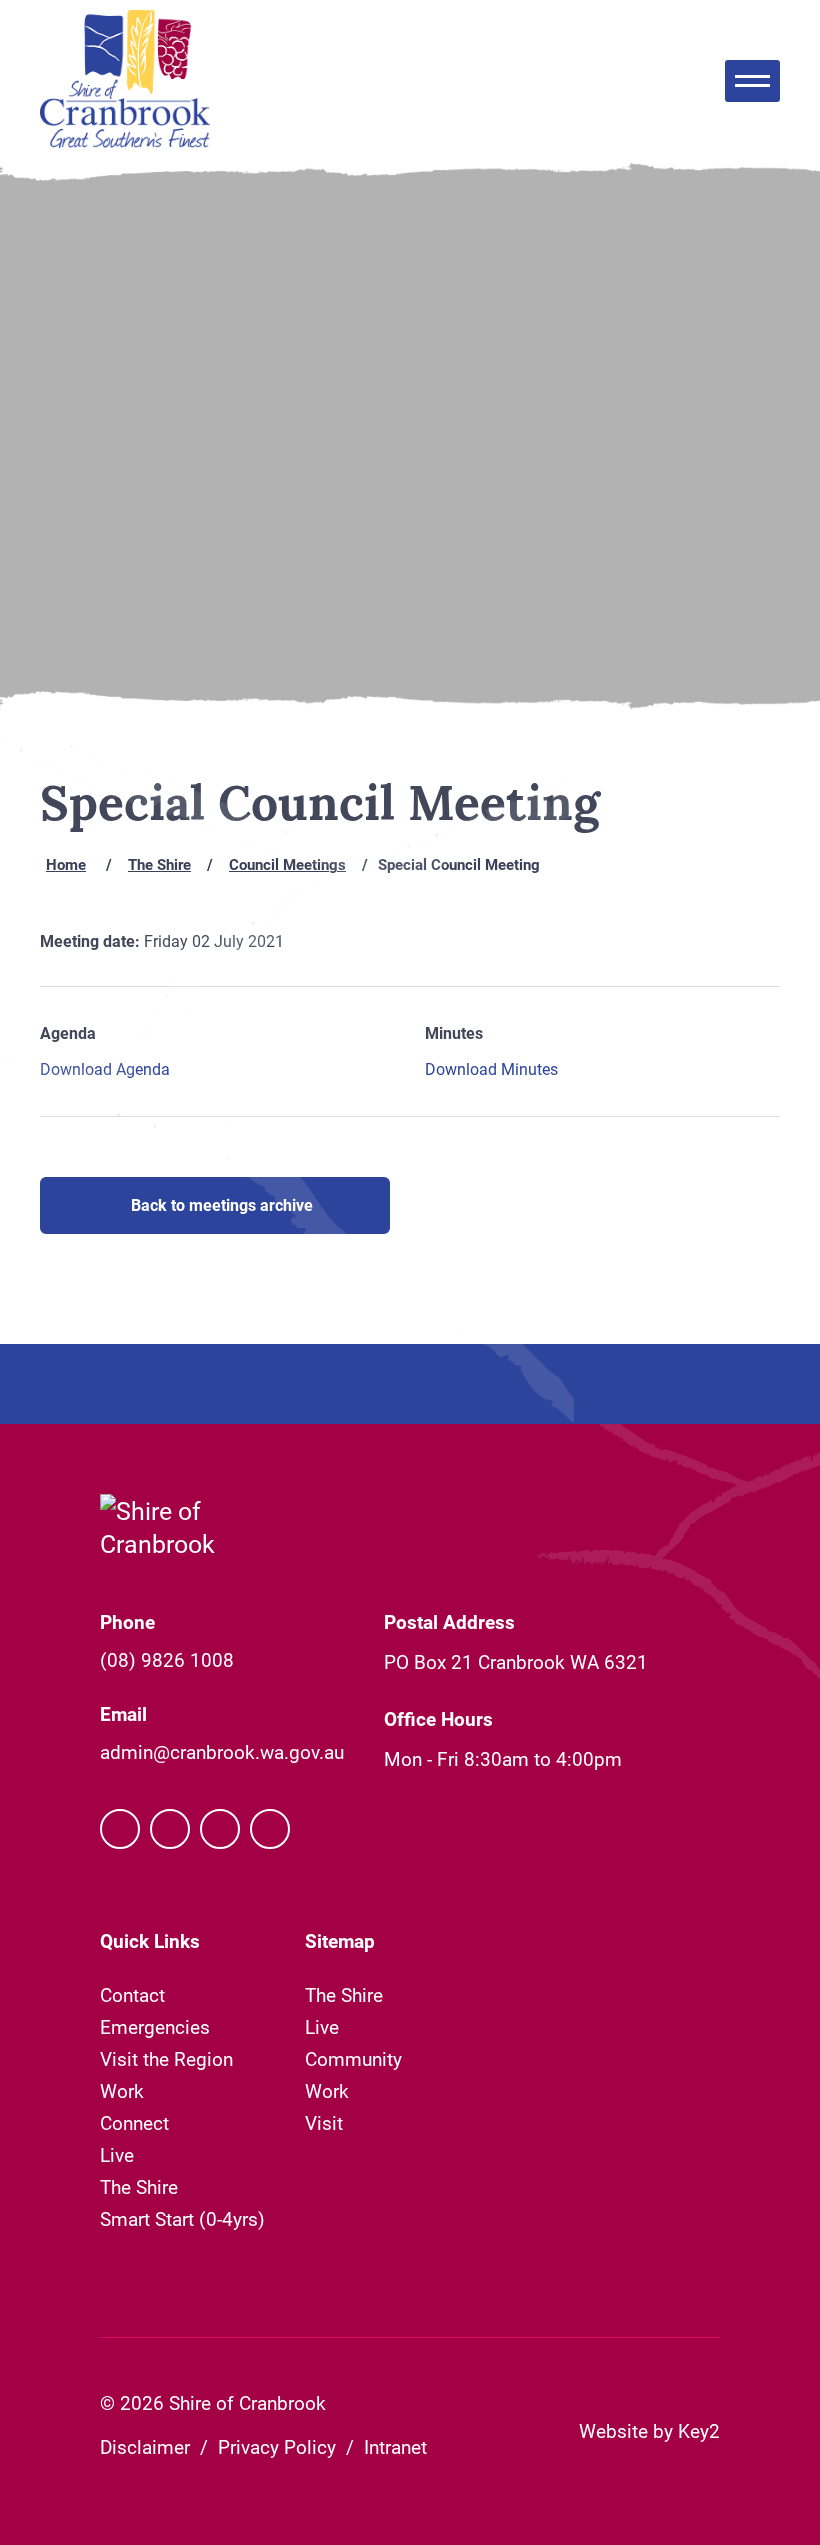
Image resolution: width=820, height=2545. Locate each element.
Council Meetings (287, 864)
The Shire (159, 864)
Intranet (395, 2446)
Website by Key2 (649, 2430)
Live (117, 2154)
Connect (134, 2122)
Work (122, 2090)
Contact (132, 1994)
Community (353, 2058)
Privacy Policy (277, 2446)
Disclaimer (145, 2446)
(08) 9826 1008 (167, 1659)
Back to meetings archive (222, 1204)
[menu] (752, 81)
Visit (324, 2122)
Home (66, 864)
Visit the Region (166, 2058)
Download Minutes (491, 1068)
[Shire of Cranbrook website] (125, 81)
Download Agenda (105, 1068)
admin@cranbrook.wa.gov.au (222, 1751)
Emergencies (155, 2026)
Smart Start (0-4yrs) (182, 2218)
